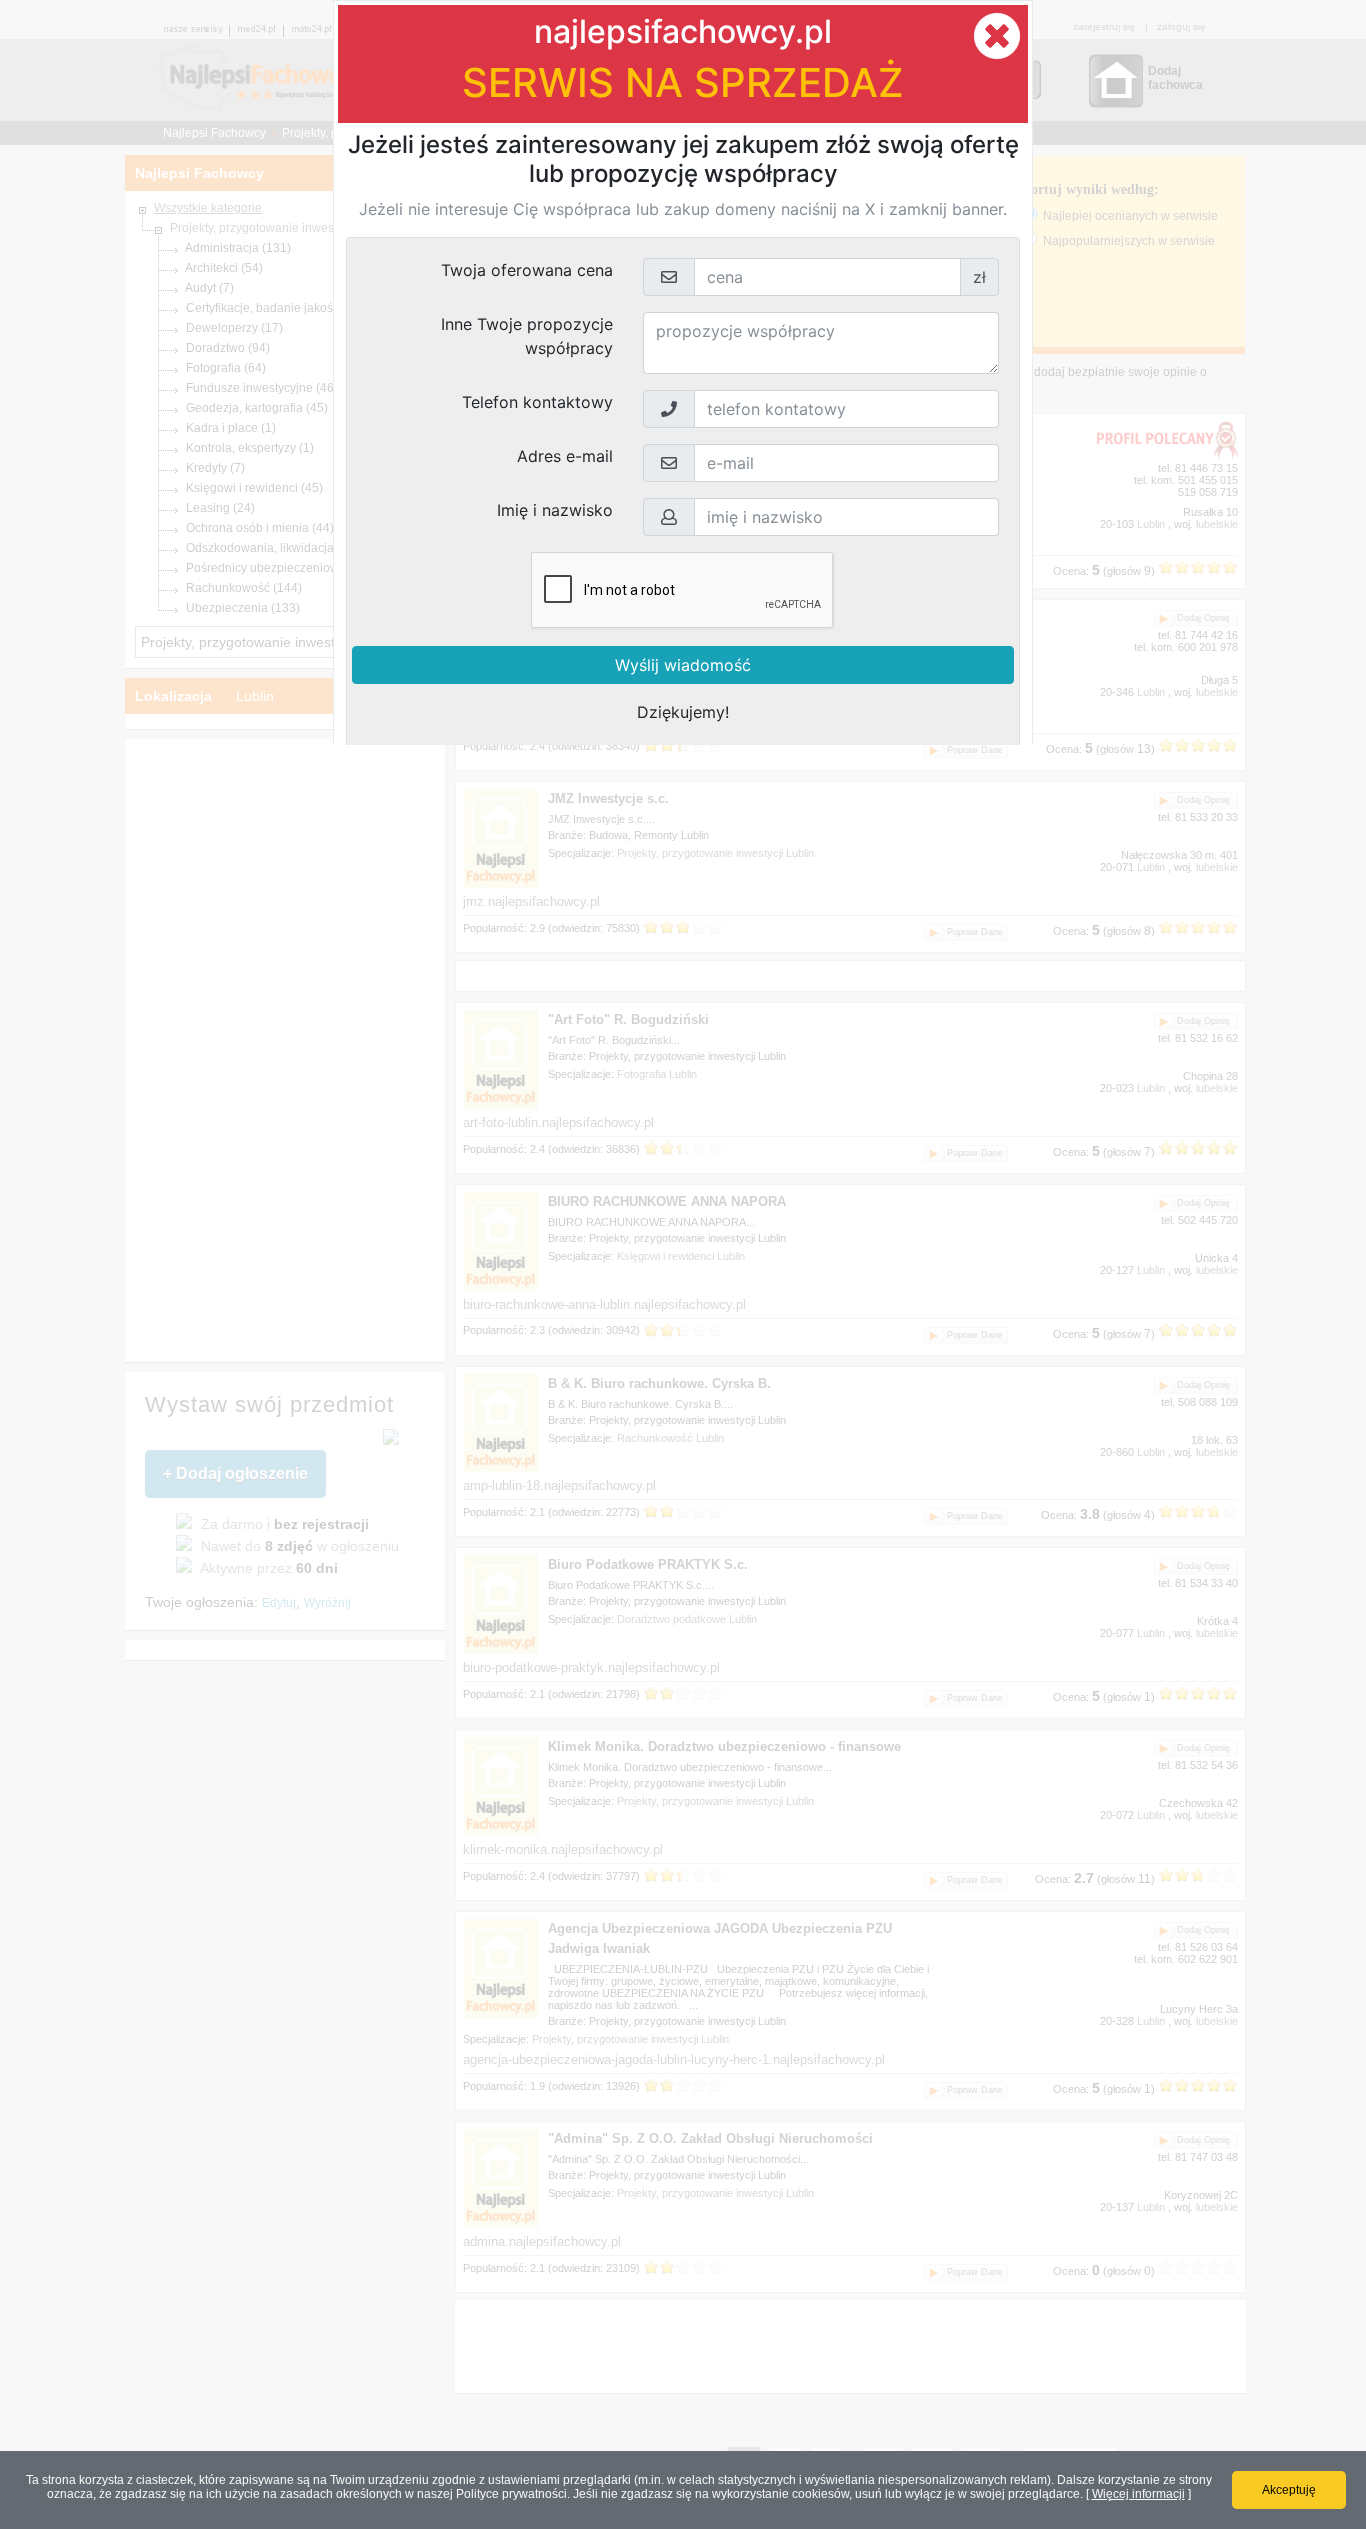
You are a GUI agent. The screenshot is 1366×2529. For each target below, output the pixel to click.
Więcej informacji (1138, 2494)
